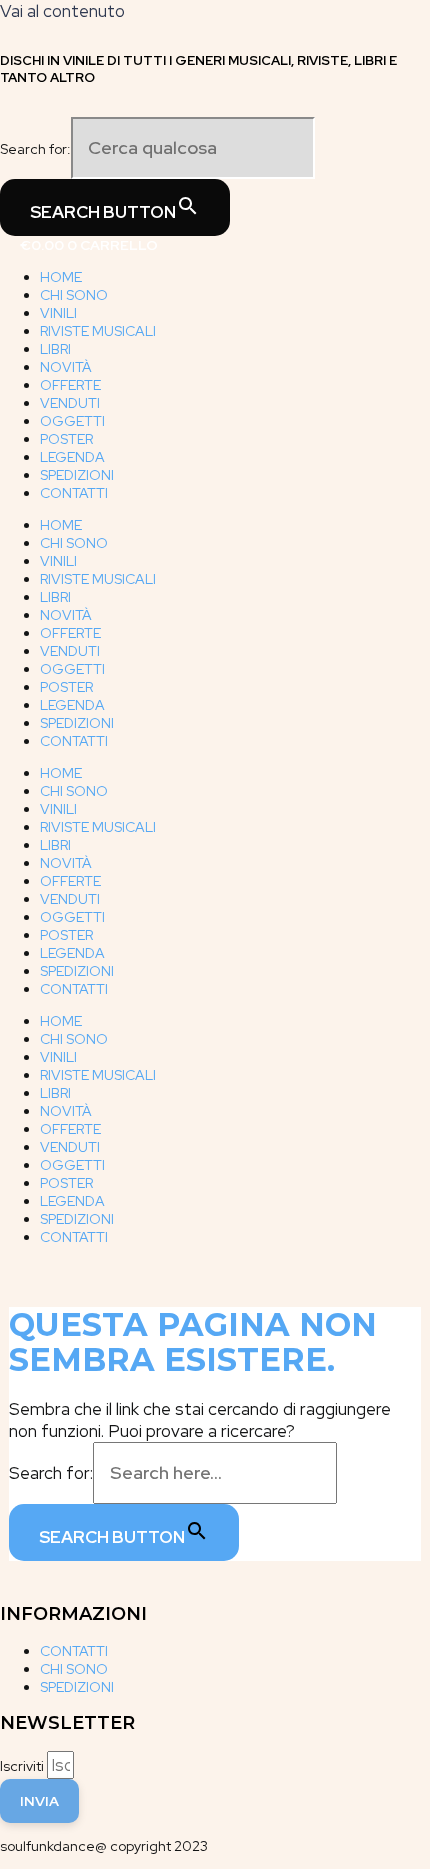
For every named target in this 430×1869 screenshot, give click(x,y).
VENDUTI (70, 403)
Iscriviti (23, 1766)
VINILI (58, 313)
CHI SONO (74, 295)
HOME (61, 277)
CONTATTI (74, 493)
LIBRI (55, 349)
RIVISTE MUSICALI (98, 331)
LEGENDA (72, 457)
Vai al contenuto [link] (62, 11)
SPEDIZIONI (77, 475)
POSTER (66, 439)
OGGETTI (72, 421)
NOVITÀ (66, 367)
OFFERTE (70, 385)
